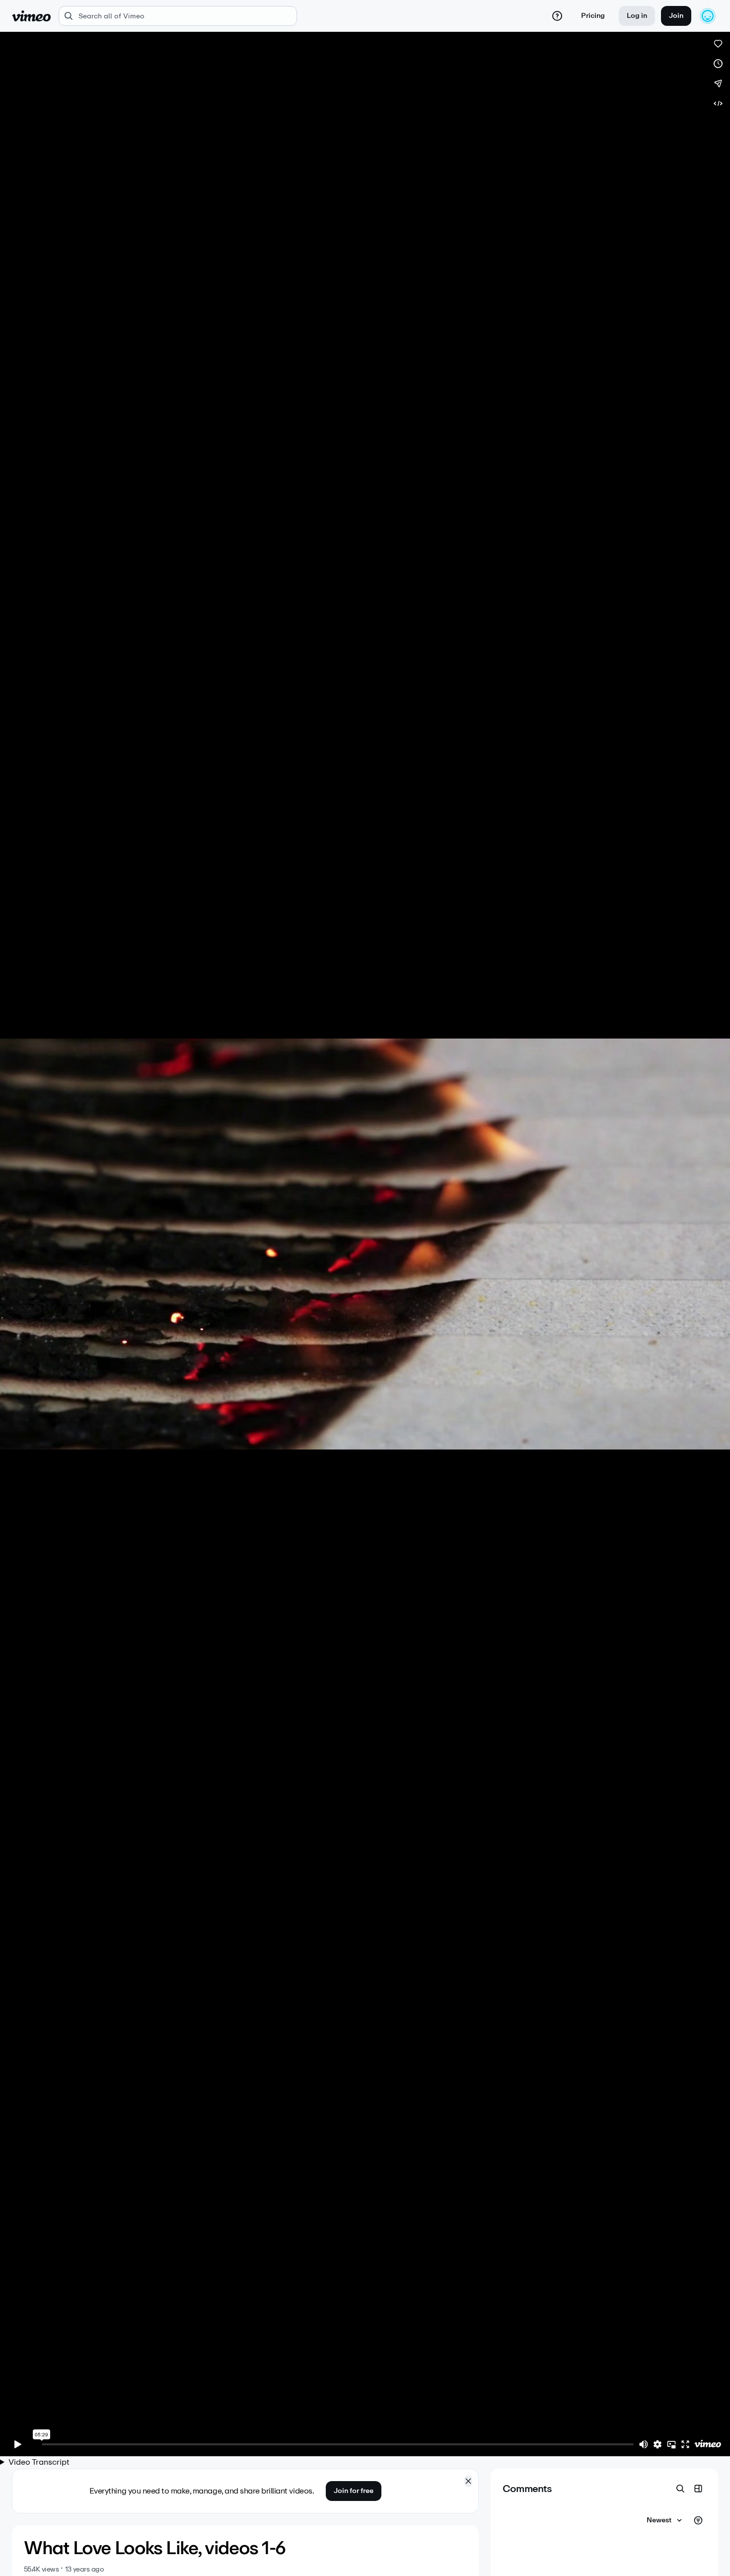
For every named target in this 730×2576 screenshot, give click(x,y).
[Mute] (644, 2444)
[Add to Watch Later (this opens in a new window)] (718, 64)
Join (676, 16)
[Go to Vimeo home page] (31, 16)
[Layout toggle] (698, 2489)
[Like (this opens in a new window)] (718, 44)
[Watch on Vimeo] (708, 2444)
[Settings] (657, 2444)
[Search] (680, 2489)
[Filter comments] (698, 2520)
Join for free (354, 2491)
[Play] (18, 2444)
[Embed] (718, 103)
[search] (178, 16)
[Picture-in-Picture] (671, 2444)
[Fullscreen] (685, 2444)
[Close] (468, 2481)
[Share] (718, 83)
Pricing (593, 16)
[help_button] (557, 16)
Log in (637, 16)
